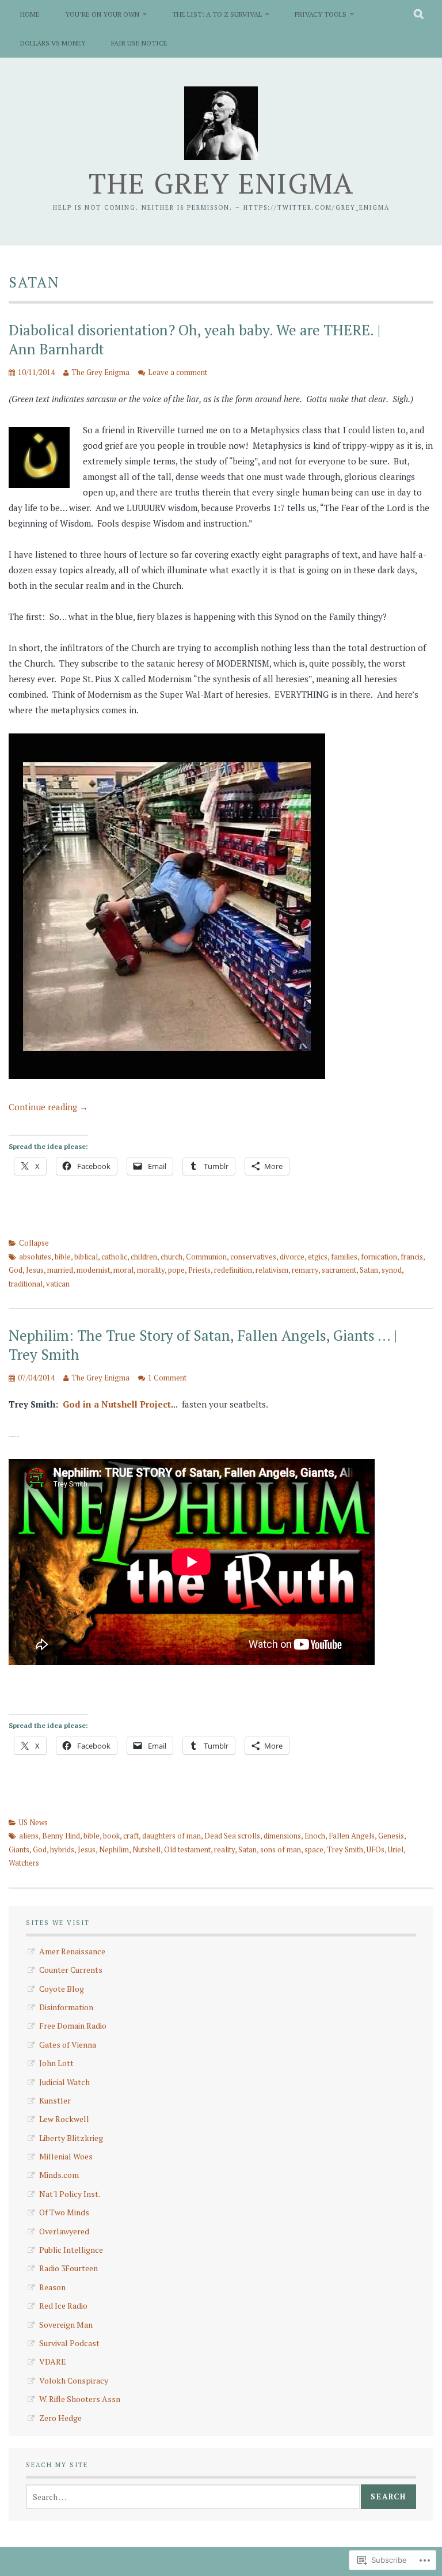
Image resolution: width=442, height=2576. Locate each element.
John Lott (56, 2063)
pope (176, 1270)
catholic (114, 1257)
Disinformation (66, 2007)
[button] (39, 457)
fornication (379, 1257)
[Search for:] (193, 2497)
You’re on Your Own (102, 14)
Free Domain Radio (73, 2025)
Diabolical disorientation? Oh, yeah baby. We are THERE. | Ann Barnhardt (195, 339)
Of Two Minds (64, 2212)
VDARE (53, 2361)
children (144, 1257)
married (60, 1270)
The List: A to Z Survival (217, 14)
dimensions (282, 1836)
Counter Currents (71, 1970)
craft (131, 1836)
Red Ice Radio (63, 2305)
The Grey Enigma (221, 183)
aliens (29, 1836)
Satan (369, 1270)
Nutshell (146, 1849)
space (314, 1849)
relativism (272, 1270)
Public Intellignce (71, 2250)
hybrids (62, 1849)
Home (30, 14)
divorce (292, 1257)
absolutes (35, 1257)
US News (33, 1822)
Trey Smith (345, 1849)
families (344, 1257)
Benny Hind (61, 1836)
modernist (93, 1270)
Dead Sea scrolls (232, 1836)
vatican (58, 1284)
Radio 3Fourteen (68, 2268)
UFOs (376, 1849)
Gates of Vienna (68, 2044)
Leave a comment (178, 372)
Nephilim (114, 1849)
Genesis (391, 1836)
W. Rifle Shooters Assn (80, 2399)
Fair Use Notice (139, 43)
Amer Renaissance (72, 1951)
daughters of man (172, 1836)
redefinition (233, 1270)
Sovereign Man (66, 2325)
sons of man (281, 1849)
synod (392, 1270)
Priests (199, 1270)
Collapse (34, 1243)
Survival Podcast (69, 2343)
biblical (86, 1257)
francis (412, 1257)
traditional (26, 1284)
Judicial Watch (64, 2082)
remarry (305, 1270)
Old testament (187, 1849)
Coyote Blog (62, 1989)
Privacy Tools (321, 14)
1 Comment (167, 1378)
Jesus (35, 1270)
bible (63, 1257)
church (172, 1257)
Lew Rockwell (64, 2119)
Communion (206, 1257)
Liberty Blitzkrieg (71, 2138)
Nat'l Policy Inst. (70, 2194)
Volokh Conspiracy (74, 2380)
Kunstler (55, 2100)
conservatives (253, 1257)
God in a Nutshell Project (117, 1404)
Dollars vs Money (53, 43)
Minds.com (59, 2175)
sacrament (339, 1270)
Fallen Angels (352, 1836)
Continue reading (48, 1107)
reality (224, 1849)
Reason (52, 2287)
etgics (318, 1257)
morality (151, 1270)
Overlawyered (64, 2231)
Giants (19, 1849)
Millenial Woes (66, 2156)
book (111, 1836)
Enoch (315, 1836)
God (16, 1270)
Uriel (396, 1849)
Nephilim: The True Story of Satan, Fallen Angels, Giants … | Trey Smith (203, 1345)
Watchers (24, 1863)
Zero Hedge (60, 2418)
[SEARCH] (419, 14)
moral (123, 1270)
